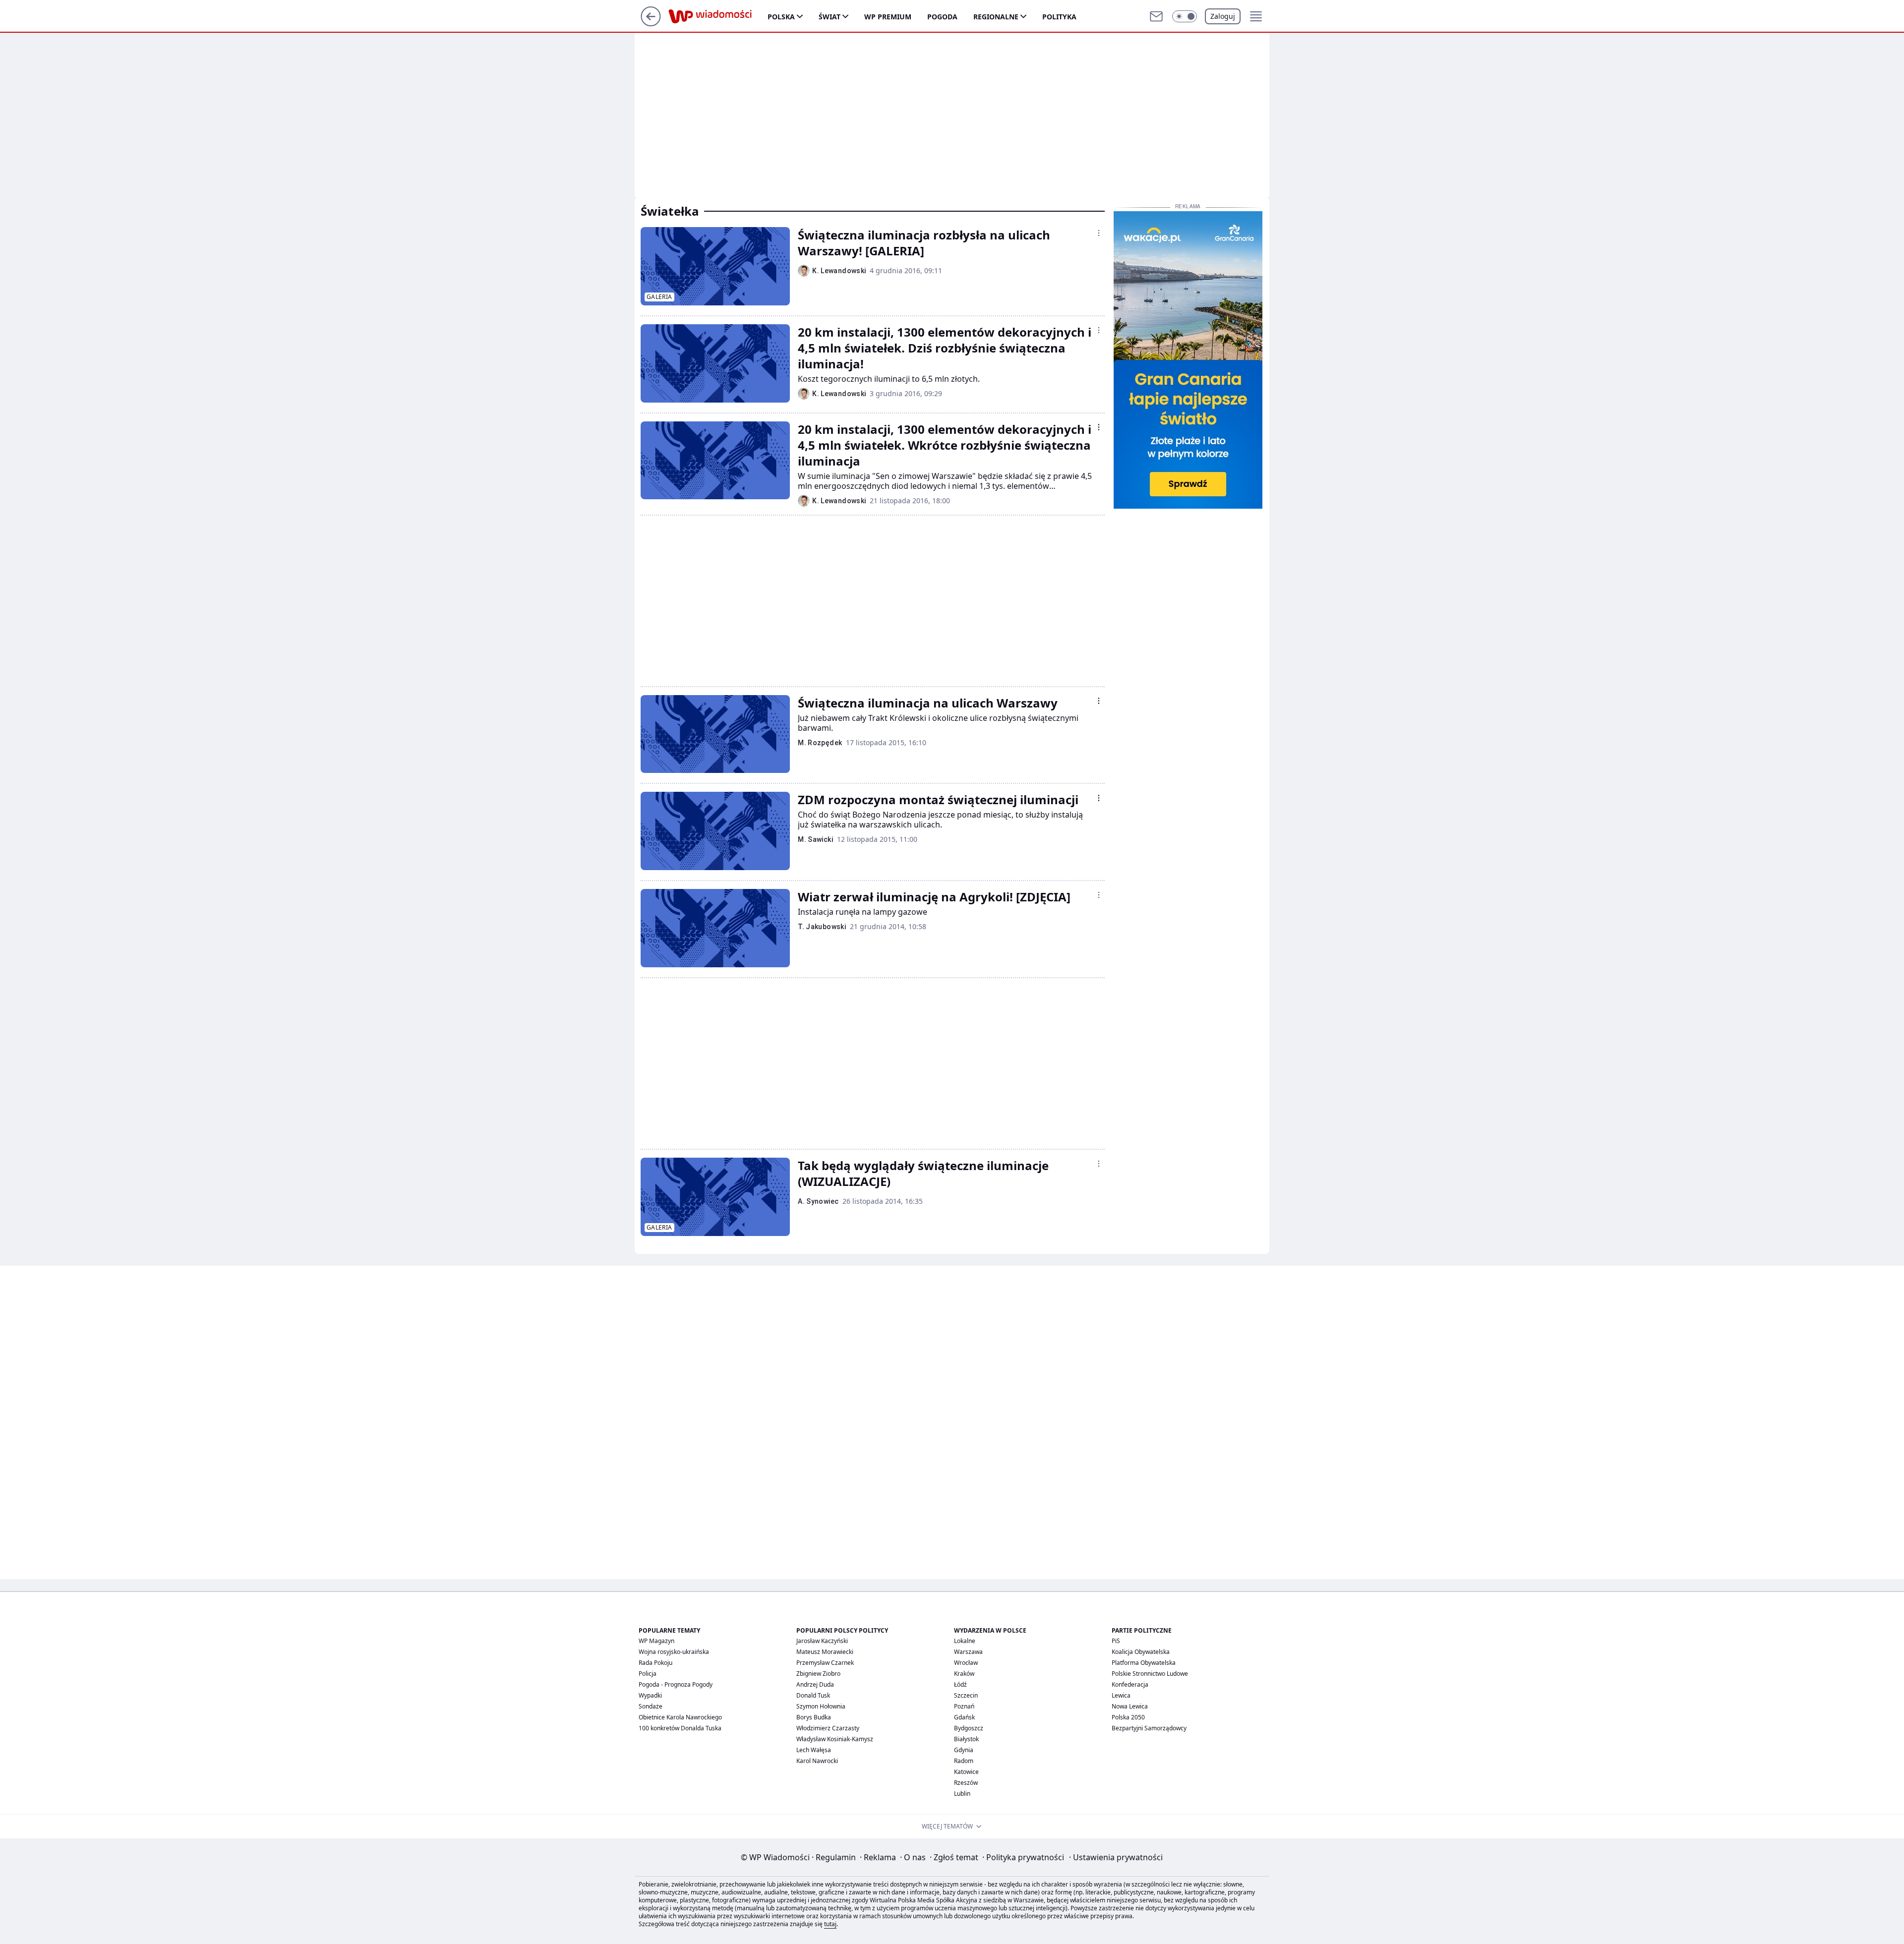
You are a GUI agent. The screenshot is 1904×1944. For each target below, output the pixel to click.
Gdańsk (964, 1717)
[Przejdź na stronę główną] (651, 23)
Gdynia (964, 1750)
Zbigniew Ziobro (818, 1674)
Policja (648, 1674)
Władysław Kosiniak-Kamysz (835, 1739)
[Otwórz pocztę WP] (1156, 16)
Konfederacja (1130, 1684)
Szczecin (966, 1695)
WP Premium (888, 17)
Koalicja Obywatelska (1141, 1652)
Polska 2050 (1128, 1717)
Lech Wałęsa (814, 1750)
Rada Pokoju (655, 1663)
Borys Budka (814, 1717)
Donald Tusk (813, 1695)
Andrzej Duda (815, 1684)
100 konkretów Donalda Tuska (680, 1728)
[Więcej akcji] (1099, 233)
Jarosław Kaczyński (822, 1641)
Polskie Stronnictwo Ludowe (1150, 1674)
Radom (964, 1761)
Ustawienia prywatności (1116, 1857)
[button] (1185, 16)
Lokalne (965, 1641)
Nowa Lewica (1130, 1706)
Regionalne (996, 17)
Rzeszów (966, 1783)
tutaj (830, 1924)
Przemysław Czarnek (825, 1663)
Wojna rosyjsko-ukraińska (674, 1652)
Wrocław (966, 1663)
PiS (1116, 1641)
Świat (830, 17)
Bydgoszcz (969, 1728)
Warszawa (968, 1652)
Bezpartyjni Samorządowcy (1149, 1728)
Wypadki (650, 1695)
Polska (781, 17)
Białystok (966, 1739)
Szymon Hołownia (821, 1706)
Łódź (960, 1684)
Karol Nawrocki (817, 1761)
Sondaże (651, 1706)
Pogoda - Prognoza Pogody (676, 1684)
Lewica (1121, 1695)
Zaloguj (1223, 16)
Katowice (966, 1772)
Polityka (1059, 17)
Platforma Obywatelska (1144, 1663)
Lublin (962, 1794)
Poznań (964, 1706)
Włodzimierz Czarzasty (828, 1728)
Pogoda (942, 17)
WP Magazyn (656, 1641)
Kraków (964, 1674)
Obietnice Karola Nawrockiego (680, 1717)
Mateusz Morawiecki (825, 1652)
